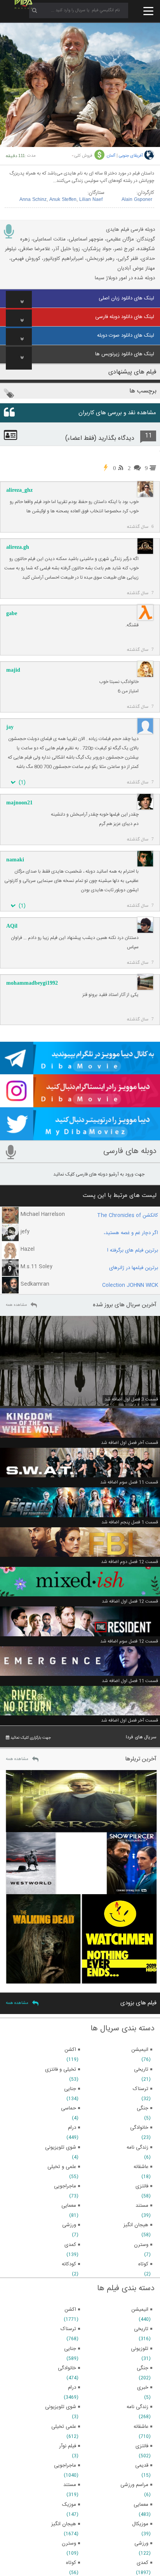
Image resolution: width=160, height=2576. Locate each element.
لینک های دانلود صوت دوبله (126, 335)
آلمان (111, 156)
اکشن (70, 2310)
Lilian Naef (91, 200)
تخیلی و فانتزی (61, 2069)
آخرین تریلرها (141, 1759)
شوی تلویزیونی (61, 2407)
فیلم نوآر (68, 2446)
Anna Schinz (33, 200)
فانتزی (142, 2446)
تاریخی (141, 2329)
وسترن (69, 2543)
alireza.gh (18, 547)
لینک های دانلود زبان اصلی (126, 298)
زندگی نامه (137, 2407)
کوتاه (71, 2563)
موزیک (69, 2505)
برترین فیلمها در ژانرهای (134, 1268)
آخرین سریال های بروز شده (125, 1305)
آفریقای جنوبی (131, 156)
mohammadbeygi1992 (32, 983)
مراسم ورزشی (134, 2485)
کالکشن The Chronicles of (128, 1215)
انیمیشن (140, 2310)
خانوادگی (67, 2368)
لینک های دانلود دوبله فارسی (125, 317)
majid (13, 670)
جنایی (70, 2349)
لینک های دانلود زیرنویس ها (125, 354)
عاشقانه (141, 2427)
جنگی (143, 2368)
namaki (15, 860)
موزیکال (140, 2524)
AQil (12, 926)
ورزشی (141, 2543)
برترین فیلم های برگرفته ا (133, 1250)
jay (10, 727)
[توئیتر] (80, 1137)
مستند (70, 2485)
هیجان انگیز (64, 2524)
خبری (143, 2388)
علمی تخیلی (64, 2427)
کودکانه (69, 2264)
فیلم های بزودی (138, 2003)
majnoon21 (19, 803)
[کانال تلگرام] (80, 1071)
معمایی (141, 2505)
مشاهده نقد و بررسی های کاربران (117, 413)
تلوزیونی (140, 2349)
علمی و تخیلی (62, 2167)
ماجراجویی (65, 2465)
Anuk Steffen (63, 200)
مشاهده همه (16, 1305)
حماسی (69, 2108)
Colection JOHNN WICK (130, 1285)
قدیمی (142, 2465)
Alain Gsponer (137, 200)
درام (72, 2388)
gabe (12, 613)
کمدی (143, 2563)
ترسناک (68, 2329)
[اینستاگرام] (80, 1104)
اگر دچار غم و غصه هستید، (131, 1233)
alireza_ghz (19, 490)
